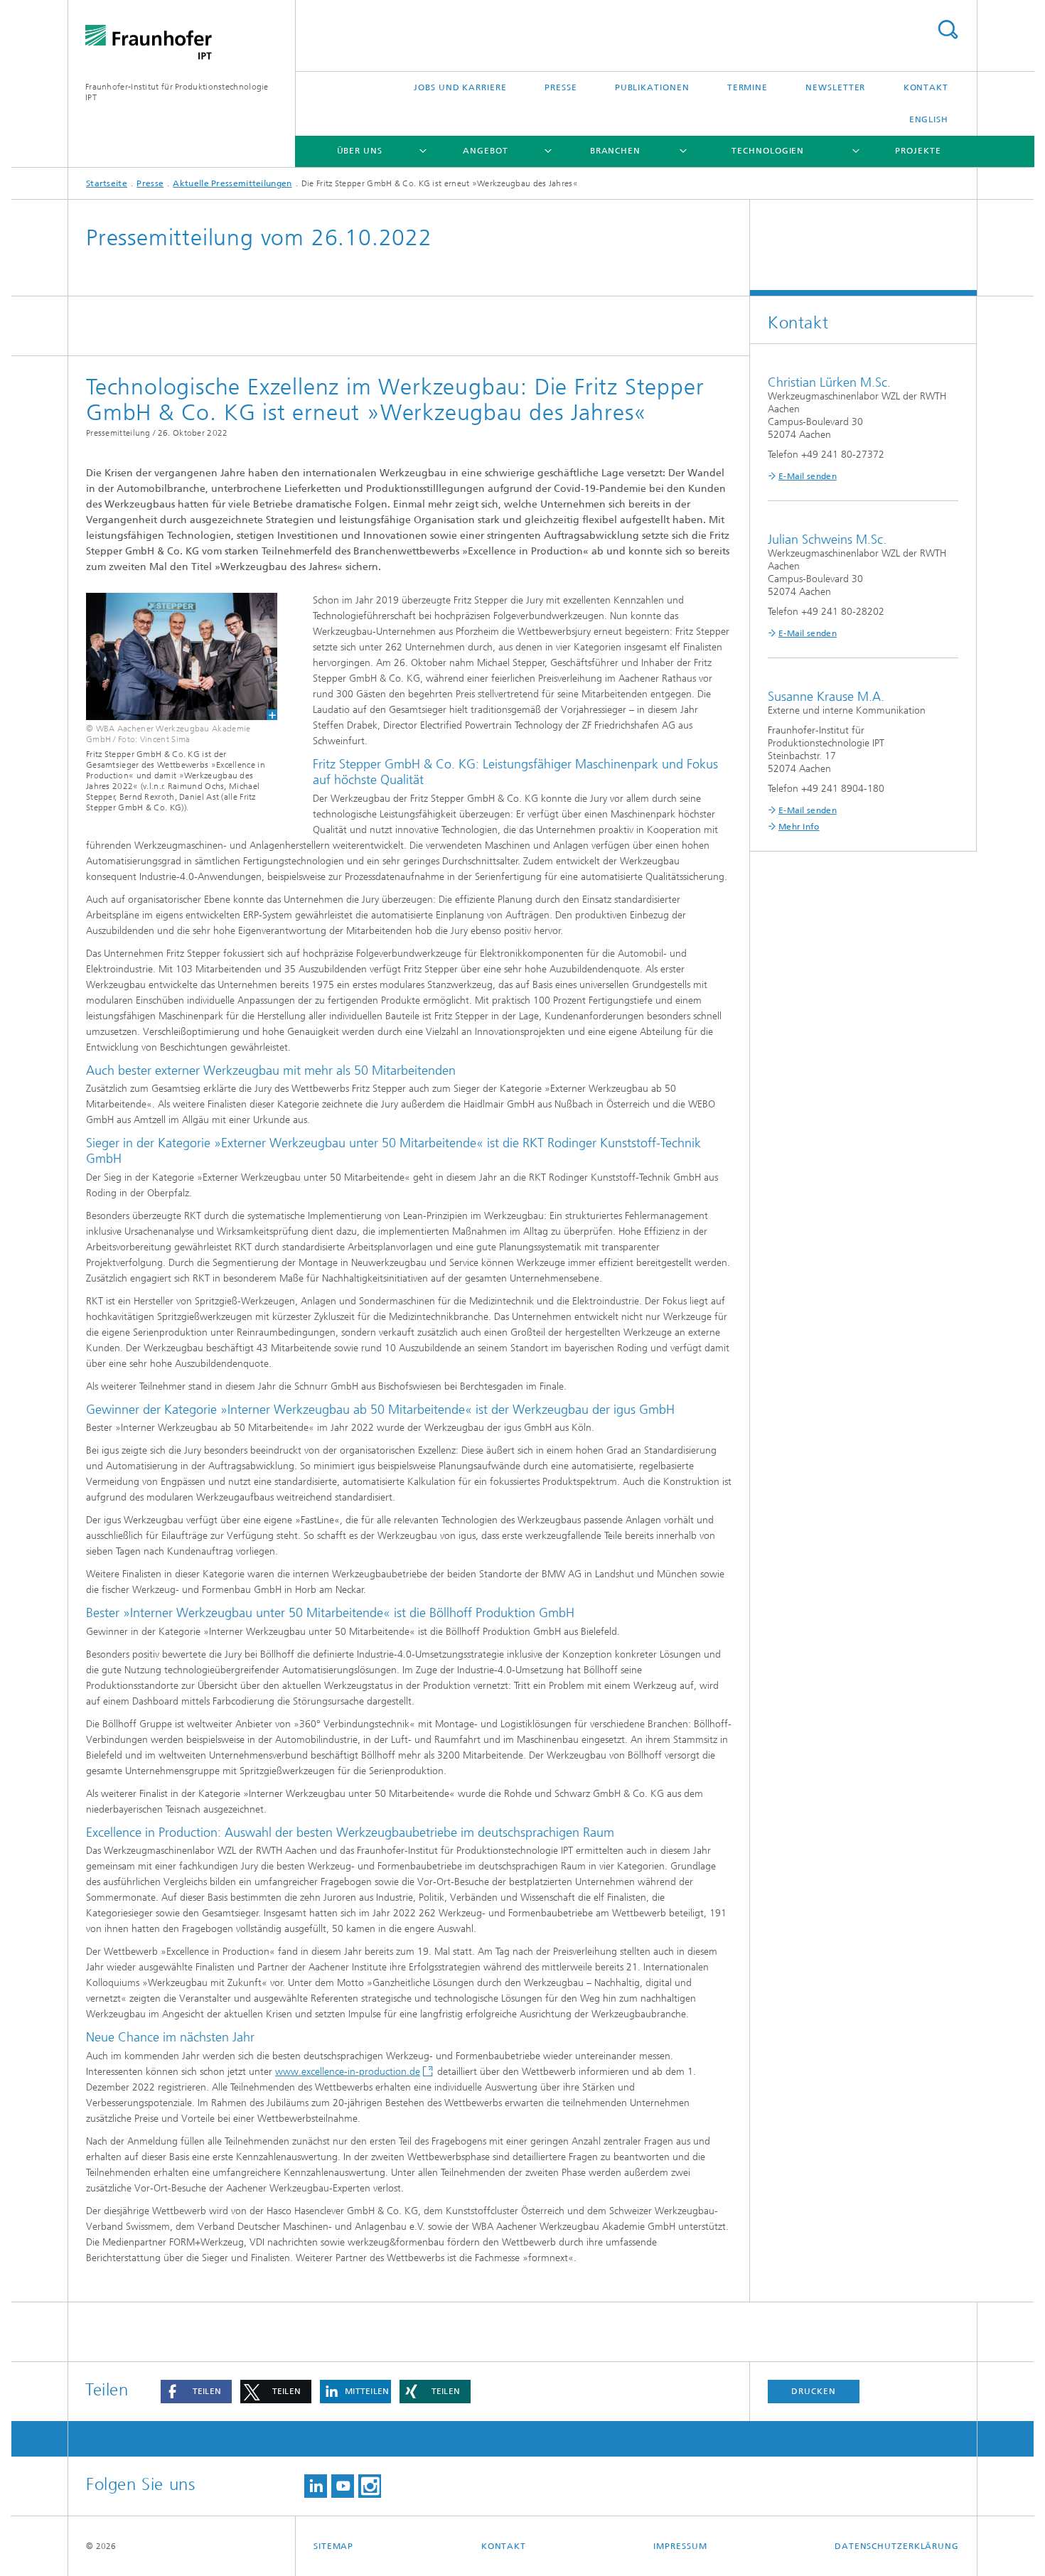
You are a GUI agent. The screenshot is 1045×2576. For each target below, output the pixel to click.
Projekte (918, 151)
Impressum (680, 2546)
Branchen (615, 151)
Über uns (360, 151)
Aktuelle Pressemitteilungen (232, 183)
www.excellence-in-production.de (348, 2072)
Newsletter (835, 87)
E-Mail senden (808, 476)
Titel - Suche (948, 29)
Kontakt (926, 87)
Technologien (768, 151)
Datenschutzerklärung (897, 2546)
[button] (196, 2392)
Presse (561, 87)
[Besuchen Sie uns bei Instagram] (370, 2486)
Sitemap (333, 2546)
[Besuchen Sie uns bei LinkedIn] (316, 2486)
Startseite (107, 183)
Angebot (485, 151)
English (929, 119)
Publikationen (652, 87)
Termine (747, 87)
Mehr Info (799, 827)
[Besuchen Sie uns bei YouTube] (343, 2486)
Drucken (813, 2391)
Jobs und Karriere (460, 87)
